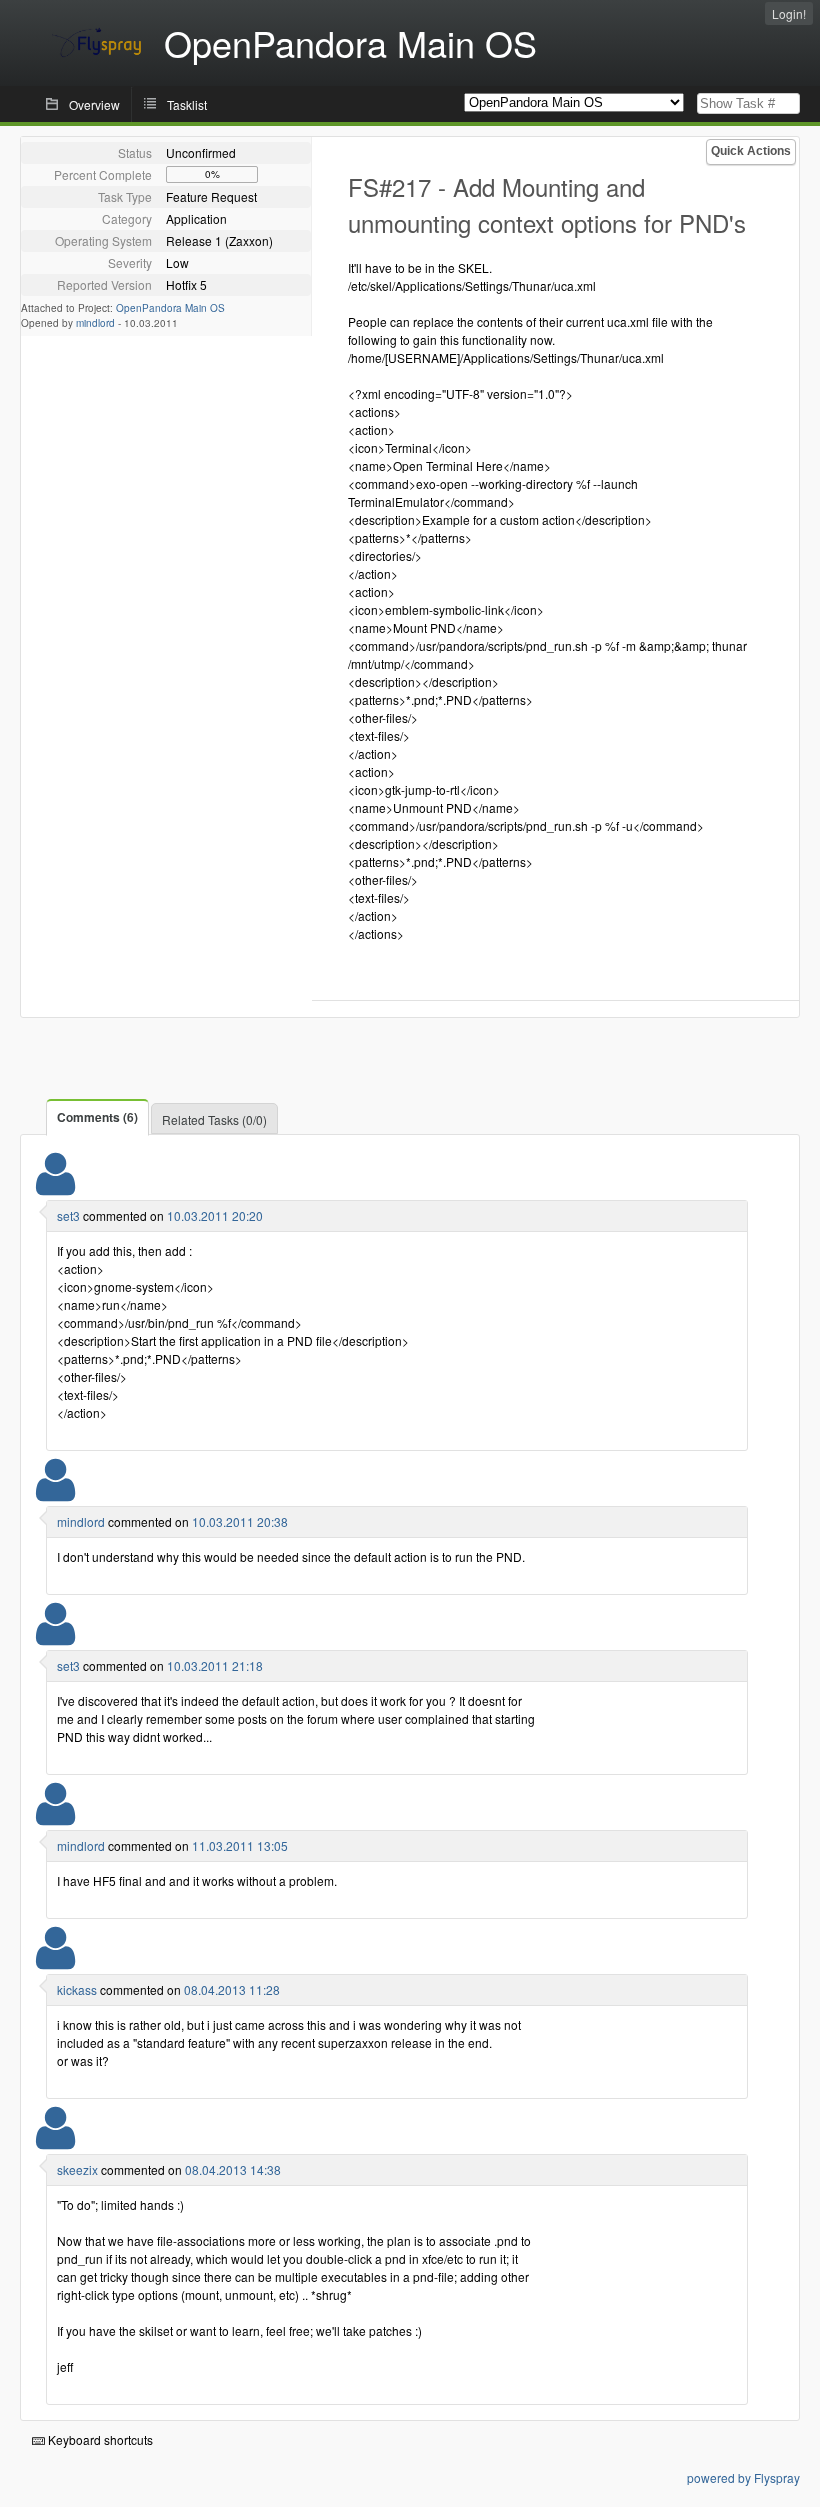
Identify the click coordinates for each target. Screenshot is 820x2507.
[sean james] (55, 1492)
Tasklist (187, 104)
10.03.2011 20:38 (240, 1521)
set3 (68, 1215)
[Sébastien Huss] (55, 1186)
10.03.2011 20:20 (215, 1215)
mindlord (95, 323)
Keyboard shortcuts (99, 2439)
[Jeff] (55, 2140)
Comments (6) (97, 1117)
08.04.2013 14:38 (233, 2169)
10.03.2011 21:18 (215, 1665)
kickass (77, 1989)
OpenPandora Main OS (170, 308)
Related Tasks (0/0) (214, 1119)
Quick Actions (751, 151)
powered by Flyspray (743, 2477)
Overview (94, 104)
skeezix (77, 2169)
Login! (789, 13)
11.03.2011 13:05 (240, 1845)
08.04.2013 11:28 (232, 1989)
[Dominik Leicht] (55, 1960)
